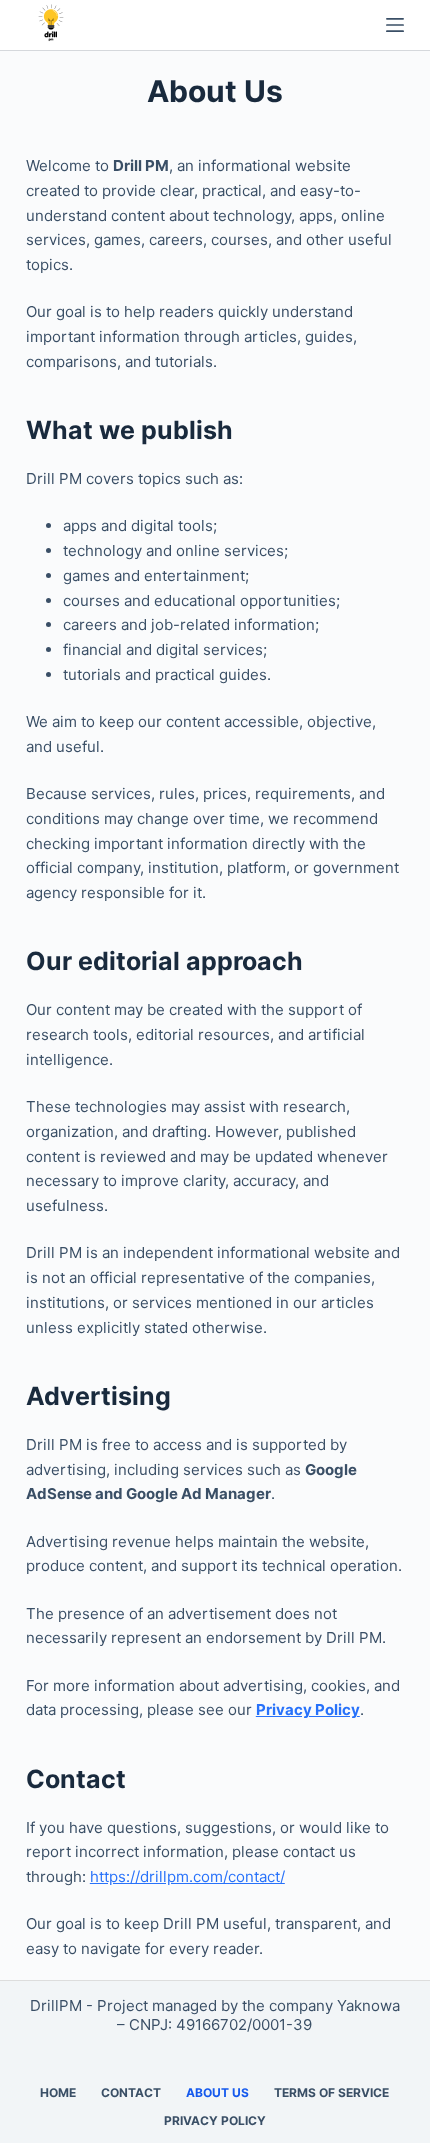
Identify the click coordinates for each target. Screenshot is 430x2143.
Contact (131, 2092)
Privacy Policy (308, 1709)
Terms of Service (331, 2092)
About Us (217, 2092)
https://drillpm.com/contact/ (187, 1876)
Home (58, 2092)
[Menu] (395, 25)
